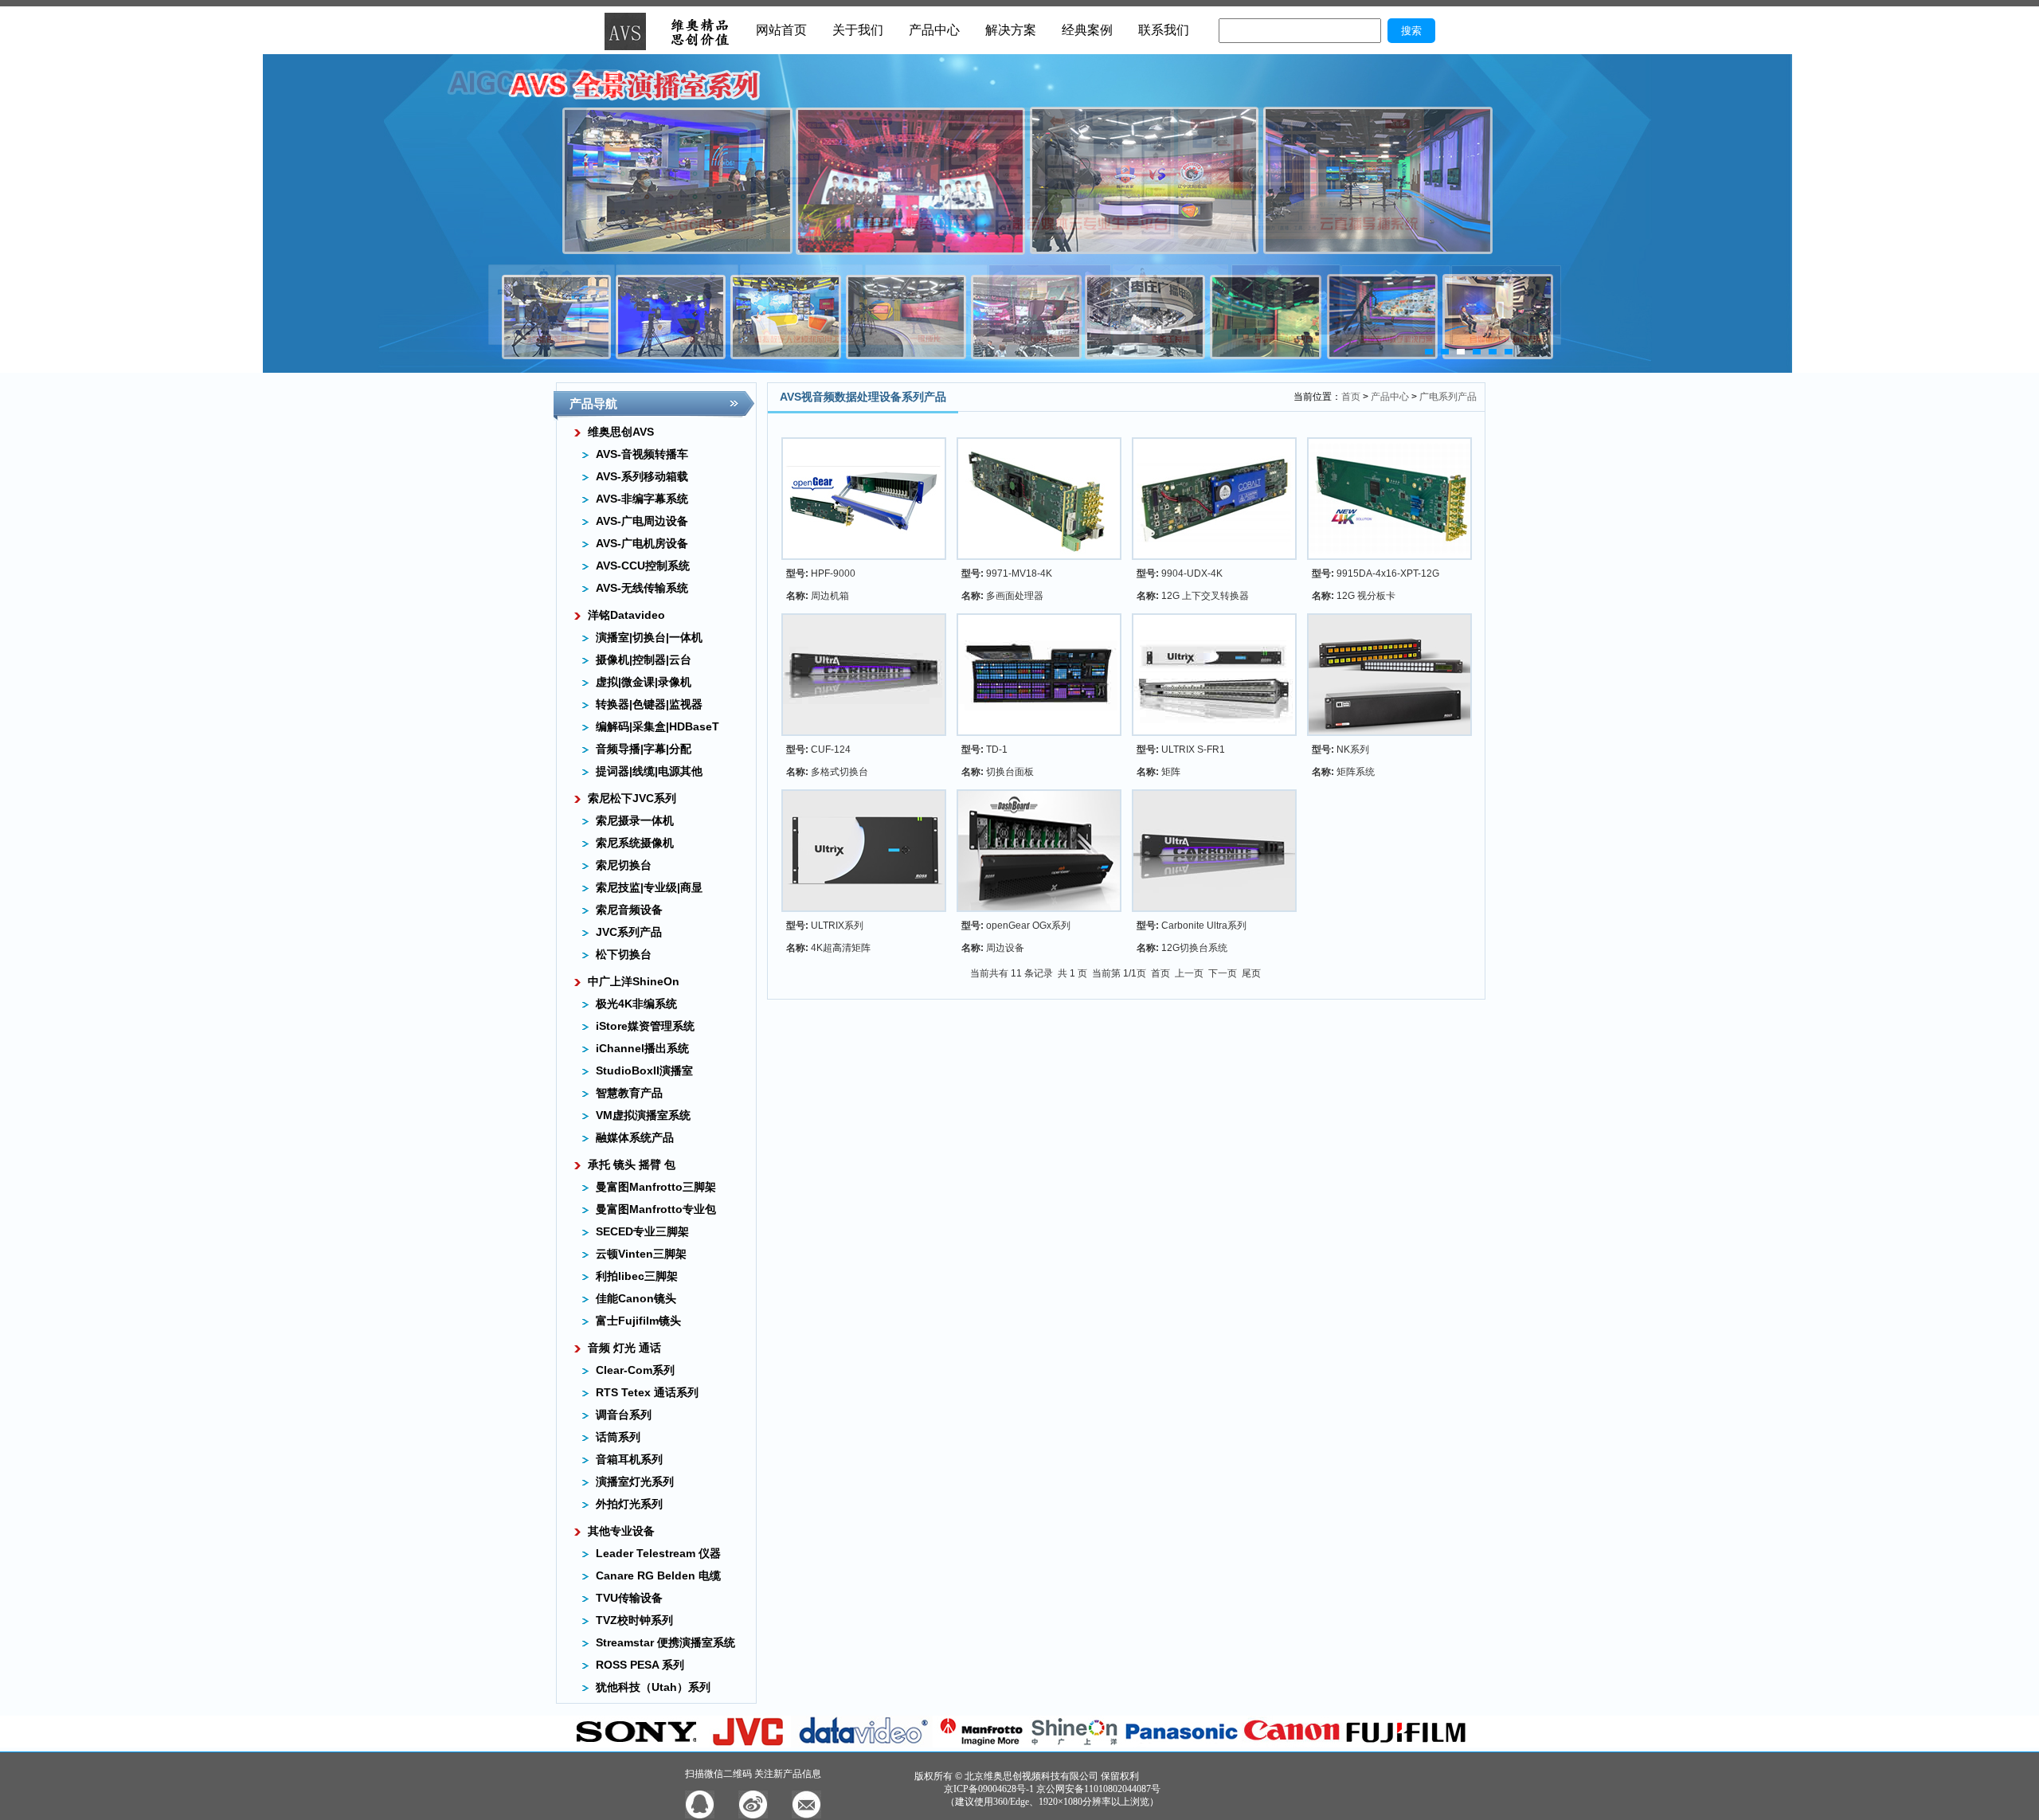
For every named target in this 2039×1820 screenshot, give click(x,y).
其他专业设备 (621, 1531)
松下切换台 (624, 954)
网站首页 (781, 30)
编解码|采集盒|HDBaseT (657, 726)
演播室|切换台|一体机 (649, 637)
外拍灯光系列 (629, 1504)
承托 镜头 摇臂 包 (632, 1164)
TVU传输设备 (629, 1598)
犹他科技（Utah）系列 (653, 1687)
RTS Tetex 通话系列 (647, 1392)
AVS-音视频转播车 (642, 454)
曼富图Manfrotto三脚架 (656, 1187)
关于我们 (858, 30)
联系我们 (1164, 30)
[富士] (1406, 1744)
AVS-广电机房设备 (642, 543)
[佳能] (1292, 1744)
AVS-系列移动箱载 (642, 476)
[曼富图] (981, 1744)
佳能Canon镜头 (636, 1298)
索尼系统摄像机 (635, 843)
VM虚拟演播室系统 (643, 1115)
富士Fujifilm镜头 (638, 1321)
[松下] (1182, 1744)
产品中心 (934, 30)
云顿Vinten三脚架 (641, 1254)
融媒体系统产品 (635, 1137)
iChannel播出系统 (642, 1048)
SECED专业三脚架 (642, 1231)
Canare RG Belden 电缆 (658, 1575)
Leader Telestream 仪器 (658, 1553)
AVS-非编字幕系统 (642, 499)
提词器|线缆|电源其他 (649, 771)
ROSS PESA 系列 (640, 1665)
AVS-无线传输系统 (642, 588)
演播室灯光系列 (635, 1481)
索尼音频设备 (629, 910)
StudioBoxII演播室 (644, 1070)
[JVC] (750, 1744)
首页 (1351, 397)
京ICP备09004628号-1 (989, 1789)
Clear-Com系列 (635, 1370)
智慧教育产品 (629, 1093)
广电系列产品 (1448, 397)
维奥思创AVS (621, 432)
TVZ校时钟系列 (634, 1620)
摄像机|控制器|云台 (644, 660)
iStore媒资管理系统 (645, 1026)
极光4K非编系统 (636, 1004)
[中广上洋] (1075, 1744)
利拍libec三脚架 (637, 1276)
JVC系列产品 (629, 932)
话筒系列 (618, 1437)
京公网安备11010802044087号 (1098, 1789)
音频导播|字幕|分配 (644, 749)
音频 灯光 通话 (624, 1348)
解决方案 (1011, 30)
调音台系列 (624, 1415)
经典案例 (1087, 30)
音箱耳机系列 (629, 1459)
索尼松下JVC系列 (632, 798)
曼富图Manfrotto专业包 (656, 1209)
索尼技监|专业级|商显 (649, 887)
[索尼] (637, 1744)
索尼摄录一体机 (635, 820)
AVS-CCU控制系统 (643, 566)
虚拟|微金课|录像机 (644, 682)
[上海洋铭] (863, 1744)
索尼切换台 (624, 865)
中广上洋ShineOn (634, 981)
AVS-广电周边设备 (642, 521)
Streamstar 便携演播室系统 (665, 1642)
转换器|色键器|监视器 (649, 704)
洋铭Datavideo (626, 615)
